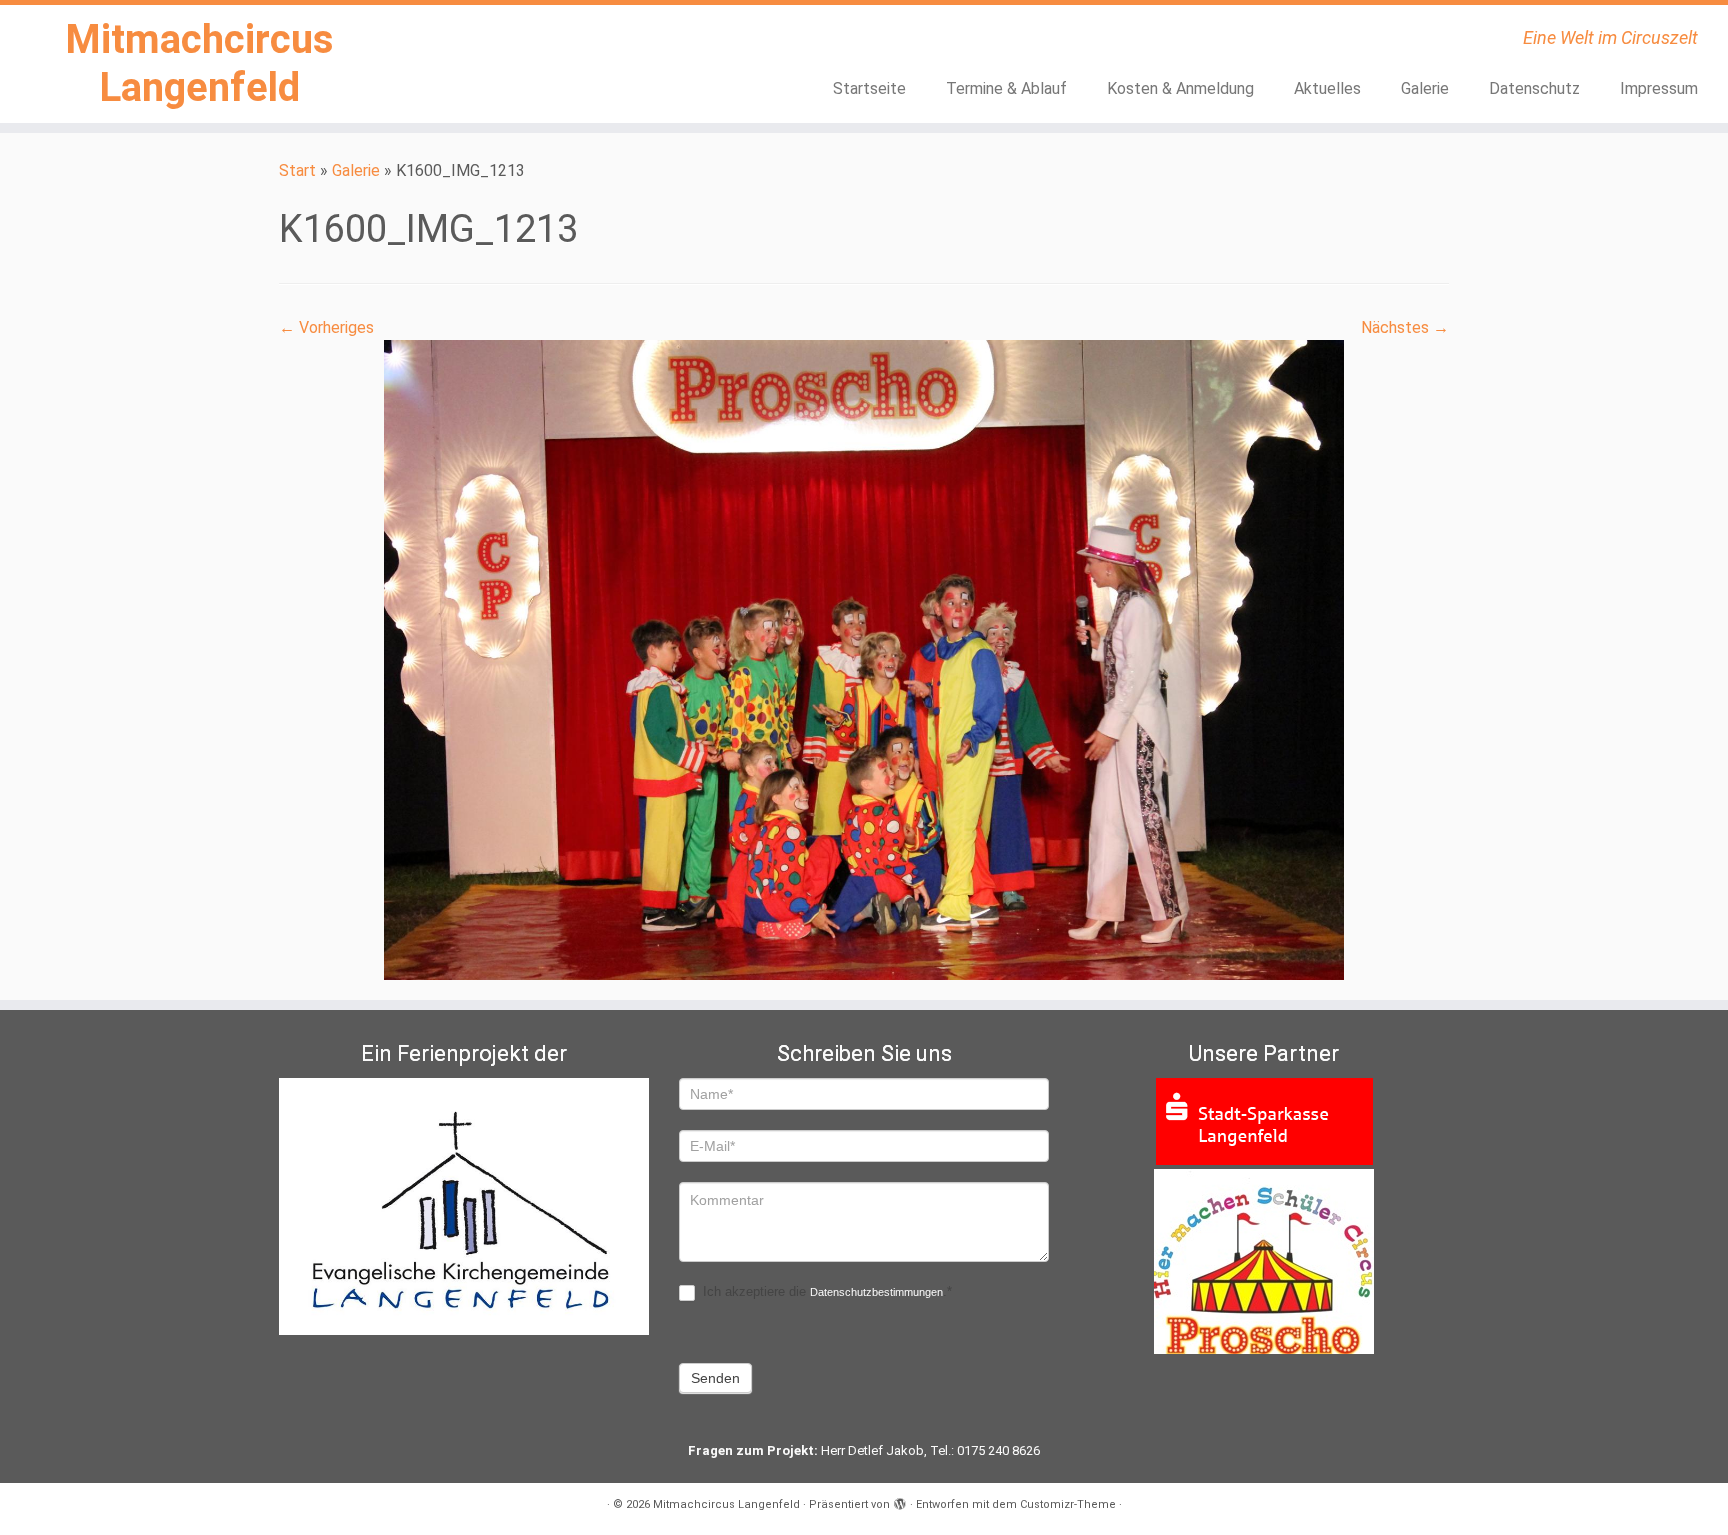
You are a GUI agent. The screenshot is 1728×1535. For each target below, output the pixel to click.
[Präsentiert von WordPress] (900, 1501)
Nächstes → (1405, 327)
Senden (715, 1378)
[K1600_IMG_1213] (864, 658)
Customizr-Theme (1068, 1504)
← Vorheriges (326, 327)
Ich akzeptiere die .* (825, 1291)
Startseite (869, 88)
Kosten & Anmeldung (1180, 88)
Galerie (1425, 88)
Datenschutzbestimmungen (876, 1292)
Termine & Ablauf (1006, 88)
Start (297, 170)
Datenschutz (1534, 88)
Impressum (1659, 88)
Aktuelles (1327, 88)
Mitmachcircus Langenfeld (199, 63)
